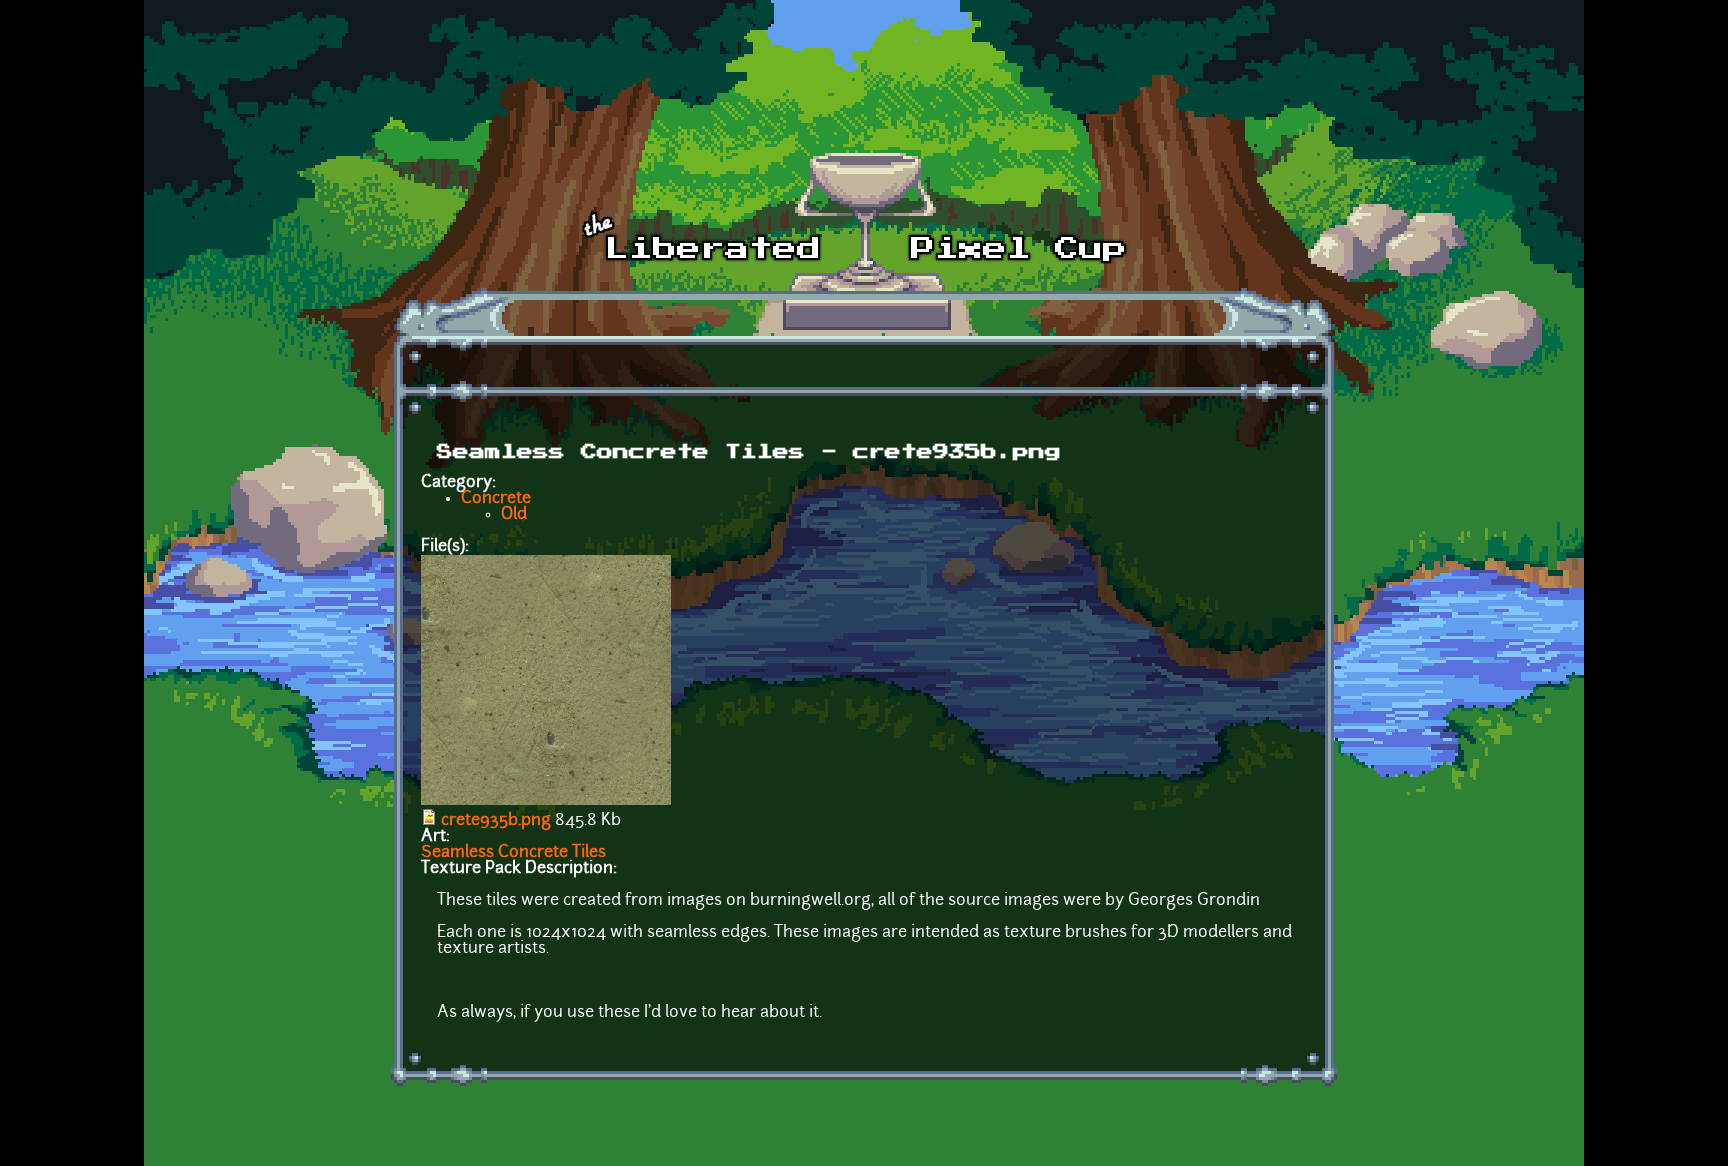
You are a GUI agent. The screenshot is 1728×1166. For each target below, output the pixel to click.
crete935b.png (496, 821)
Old (514, 515)
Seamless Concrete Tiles (513, 853)
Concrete (496, 499)
